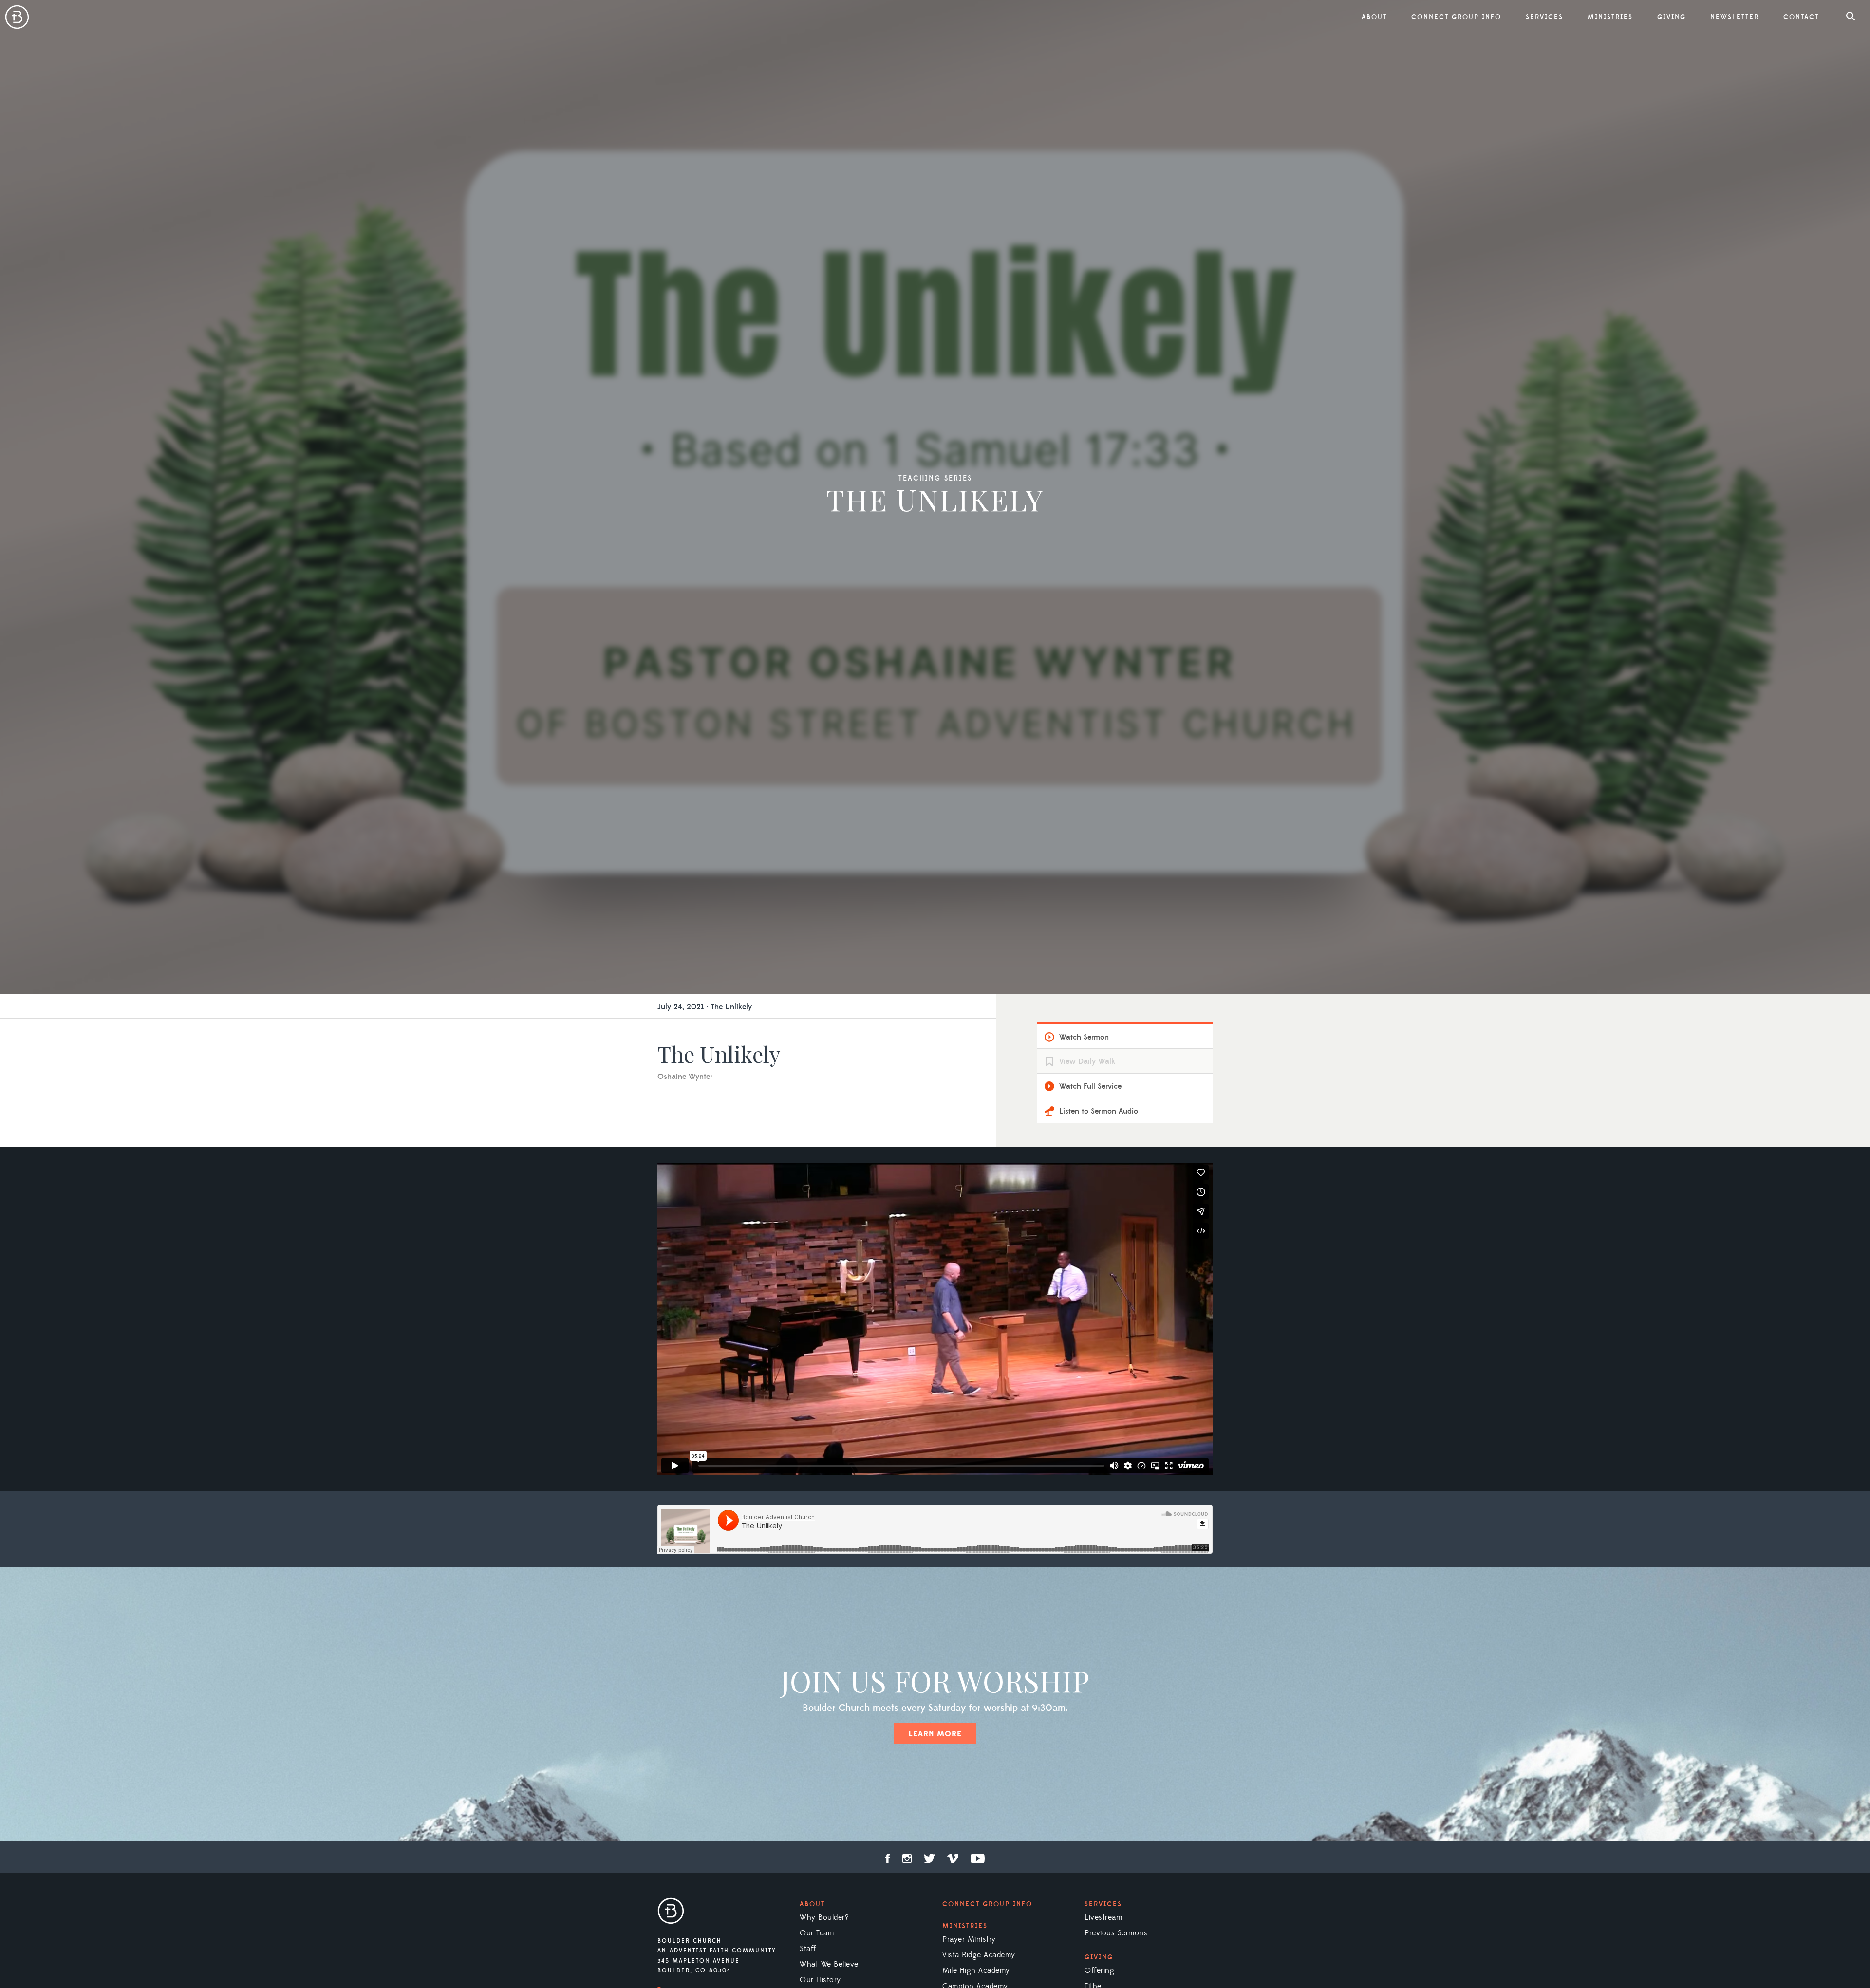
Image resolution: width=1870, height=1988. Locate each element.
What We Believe (829, 1964)
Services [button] (1544, 17)
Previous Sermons (1116, 1933)
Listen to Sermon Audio (1099, 1111)
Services (1103, 1904)
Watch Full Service (1090, 1086)
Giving (1099, 1957)
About (812, 1904)
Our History (820, 1980)
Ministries (965, 1926)
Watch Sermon (1084, 1037)
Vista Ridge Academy (979, 1955)
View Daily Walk (1087, 1061)
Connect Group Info (1456, 17)
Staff (808, 1949)
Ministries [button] (1610, 17)
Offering (1099, 1970)
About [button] (1374, 17)
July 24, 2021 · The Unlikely (705, 1007)
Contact (1801, 17)
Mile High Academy (976, 1970)
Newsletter (1735, 17)
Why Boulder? (824, 1917)
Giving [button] (1672, 17)
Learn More (935, 1734)
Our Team (817, 1933)
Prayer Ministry (969, 1939)
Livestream (1103, 1917)
